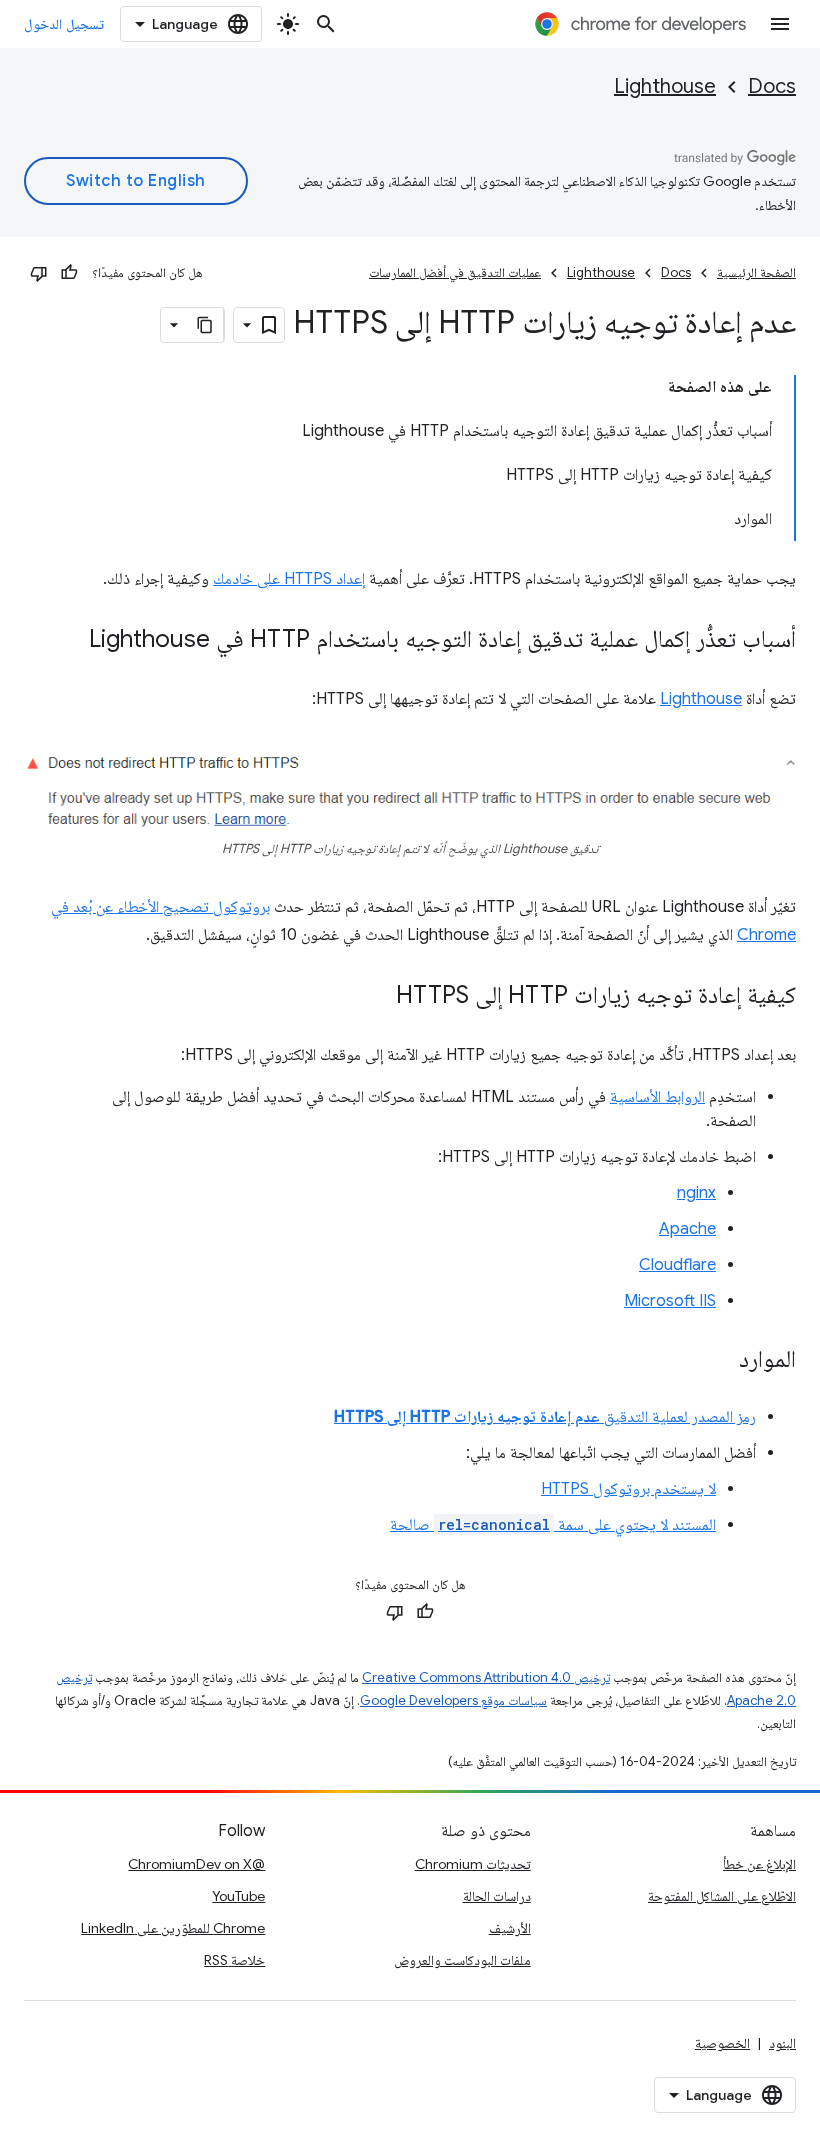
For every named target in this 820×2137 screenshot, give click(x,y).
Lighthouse (665, 86)
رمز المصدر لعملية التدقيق (545, 1417)
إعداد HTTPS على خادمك (289, 579)
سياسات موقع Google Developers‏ (453, 1700)
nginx (696, 1193)
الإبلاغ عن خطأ (759, 1864)
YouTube (238, 1896)
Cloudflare (677, 1265)
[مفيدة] (69, 273)
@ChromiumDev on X (196, 1864)
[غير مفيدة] (39, 273)
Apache (687, 1229)
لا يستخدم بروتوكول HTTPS (628, 1489)
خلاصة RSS (234, 1960)
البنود (782, 2043)
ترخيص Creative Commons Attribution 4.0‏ (486, 1677)
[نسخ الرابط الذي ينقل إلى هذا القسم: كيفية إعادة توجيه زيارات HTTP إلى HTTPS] (376, 997)
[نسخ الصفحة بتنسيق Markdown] (206, 325)
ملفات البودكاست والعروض (462, 1960)
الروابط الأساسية (657, 1097)
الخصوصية (722, 2043)
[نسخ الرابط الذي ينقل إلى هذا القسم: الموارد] (719, 1361)
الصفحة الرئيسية (756, 272)
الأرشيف (510, 1928)
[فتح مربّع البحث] (326, 24)
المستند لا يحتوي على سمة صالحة (553, 1525)
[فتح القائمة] (780, 24)
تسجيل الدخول (64, 24)
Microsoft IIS (670, 1301)
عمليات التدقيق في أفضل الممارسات (455, 272)
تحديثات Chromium (473, 1864)
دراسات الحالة (497, 1896)
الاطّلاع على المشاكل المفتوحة (722, 1896)
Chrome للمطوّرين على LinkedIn (173, 1928)
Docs (772, 86)
